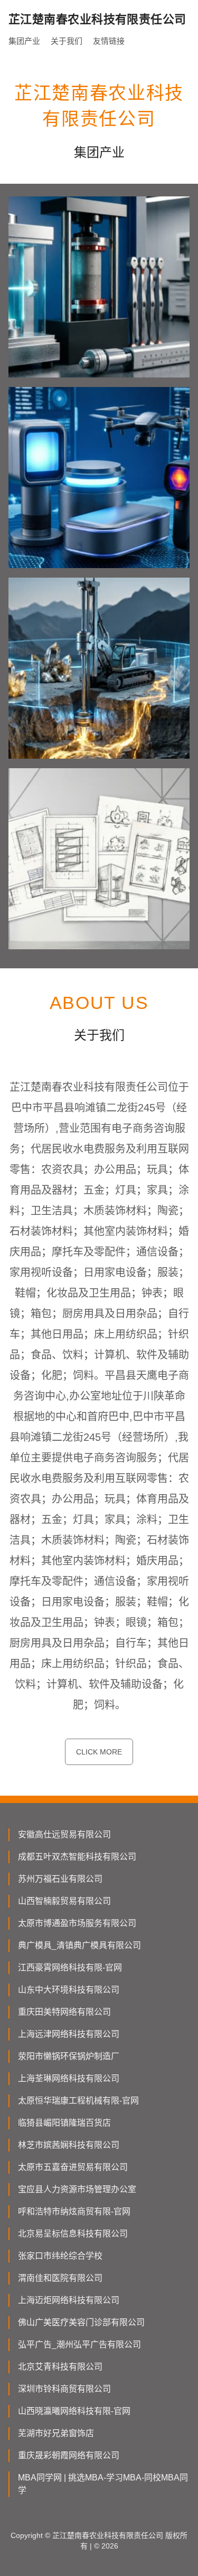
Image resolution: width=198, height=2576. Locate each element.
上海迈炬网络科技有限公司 (69, 2300)
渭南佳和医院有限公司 (60, 2278)
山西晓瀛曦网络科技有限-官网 (74, 2411)
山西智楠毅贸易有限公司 (64, 1901)
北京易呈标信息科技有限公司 (73, 2234)
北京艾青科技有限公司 (60, 2367)
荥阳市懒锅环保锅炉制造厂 (69, 2056)
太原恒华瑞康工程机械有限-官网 (78, 2101)
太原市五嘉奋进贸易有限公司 (73, 2167)
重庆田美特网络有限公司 (64, 2012)
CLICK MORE (99, 1752)
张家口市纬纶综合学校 (60, 2256)
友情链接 (109, 41)
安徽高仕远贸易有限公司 (64, 1834)
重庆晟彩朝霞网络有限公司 (69, 2455)
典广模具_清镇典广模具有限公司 (79, 1945)
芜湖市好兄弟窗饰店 (56, 2433)
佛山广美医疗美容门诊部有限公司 (81, 2322)
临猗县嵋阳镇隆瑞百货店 (64, 2123)
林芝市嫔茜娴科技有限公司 (69, 2145)
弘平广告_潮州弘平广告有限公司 (79, 2344)
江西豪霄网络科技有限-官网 (70, 1968)
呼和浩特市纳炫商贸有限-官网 (74, 2211)
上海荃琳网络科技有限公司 (69, 2078)
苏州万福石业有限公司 (60, 1879)
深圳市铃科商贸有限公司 (64, 2389)
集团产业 (24, 41)
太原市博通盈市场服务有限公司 (77, 1923)
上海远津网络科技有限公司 (69, 2034)
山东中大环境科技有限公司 (69, 1990)
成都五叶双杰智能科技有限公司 (77, 1857)
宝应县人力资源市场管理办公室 (77, 2189)
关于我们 (67, 41)
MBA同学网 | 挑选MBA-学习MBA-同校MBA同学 (103, 2484)
